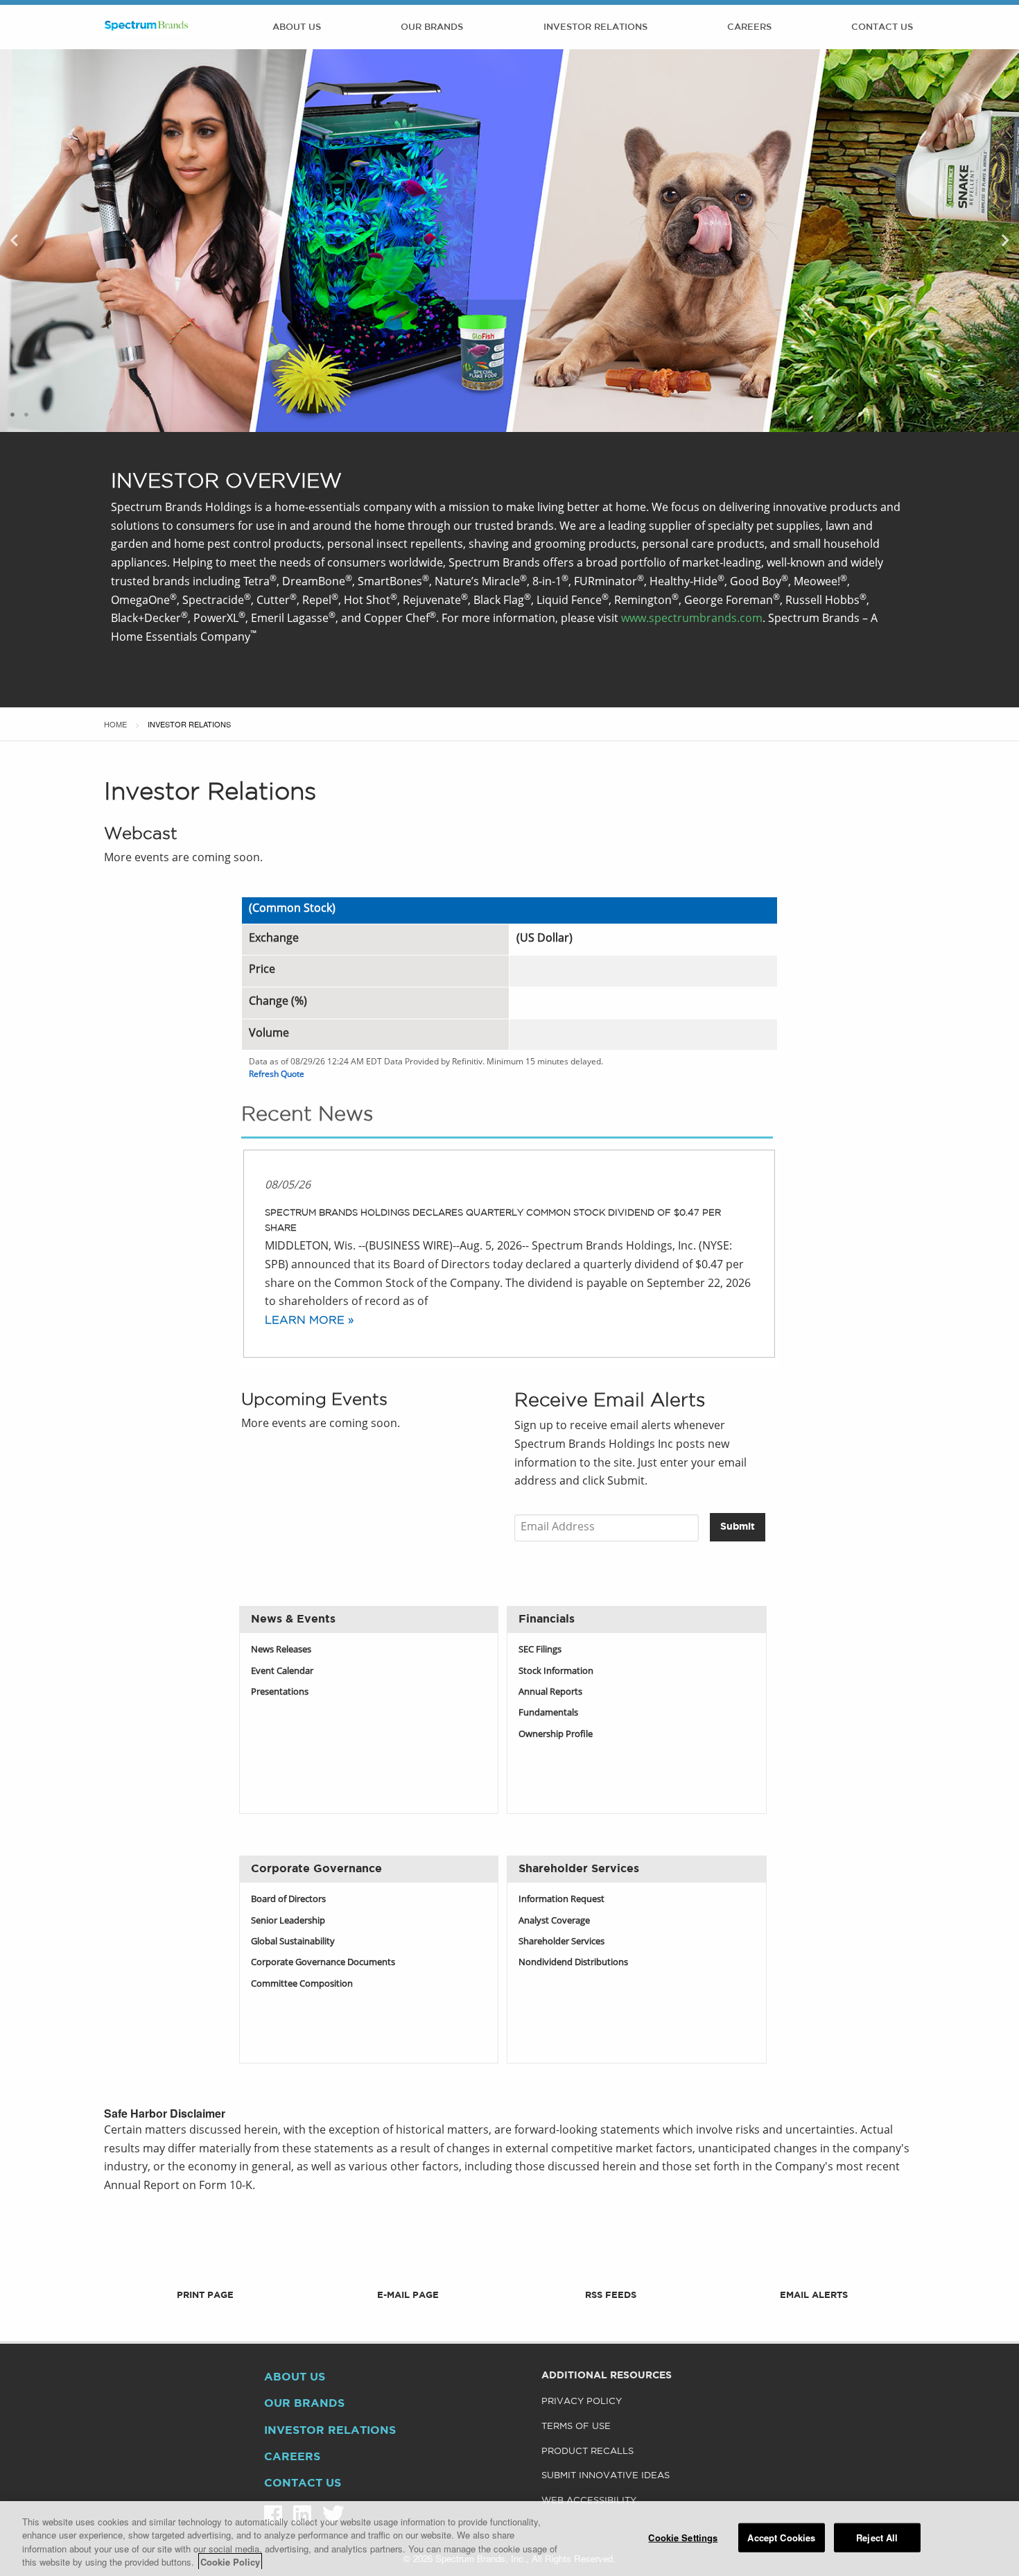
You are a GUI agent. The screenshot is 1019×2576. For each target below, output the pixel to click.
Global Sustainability (293, 1942)
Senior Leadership (288, 1921)
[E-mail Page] (408, 2274)
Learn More (305, 1321)
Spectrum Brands (146, 27)
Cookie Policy (230, 2562)
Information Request (561, 1900)
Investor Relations (595, 27)
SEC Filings (540, 1650)
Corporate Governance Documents (323, 1963)
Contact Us (882, 27)
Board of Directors (288, 1900)
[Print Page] (206, 2274)
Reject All (877, 2538)
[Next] (1005, 241)
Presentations (280, 1692)
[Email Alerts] (813, 2274)
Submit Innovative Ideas (606, 2476)
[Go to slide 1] (12, 415)
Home (115, 724)
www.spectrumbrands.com (692, 619)
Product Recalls (587, 2452)
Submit (738, 1527)
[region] (509, 2539)
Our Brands (432, 27)
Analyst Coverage (554, 1921)
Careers (749, 27)
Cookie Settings (683, 2538)
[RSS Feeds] (611, 2274)
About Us (297, 27)
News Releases (281, 1650)
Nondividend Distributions (573, 1963)
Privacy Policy (582, 2402)
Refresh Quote (277, 1075)
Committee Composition (302, 1984)
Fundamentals (548, 1713)
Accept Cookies (781, 2538)
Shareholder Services (561, 1942)
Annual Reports (550, 1692)
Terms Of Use (576, 2427)
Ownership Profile (556, 1735)
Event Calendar (282, 1671)
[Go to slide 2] (26, 415)
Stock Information (556, 1671)
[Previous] (14, 241)
